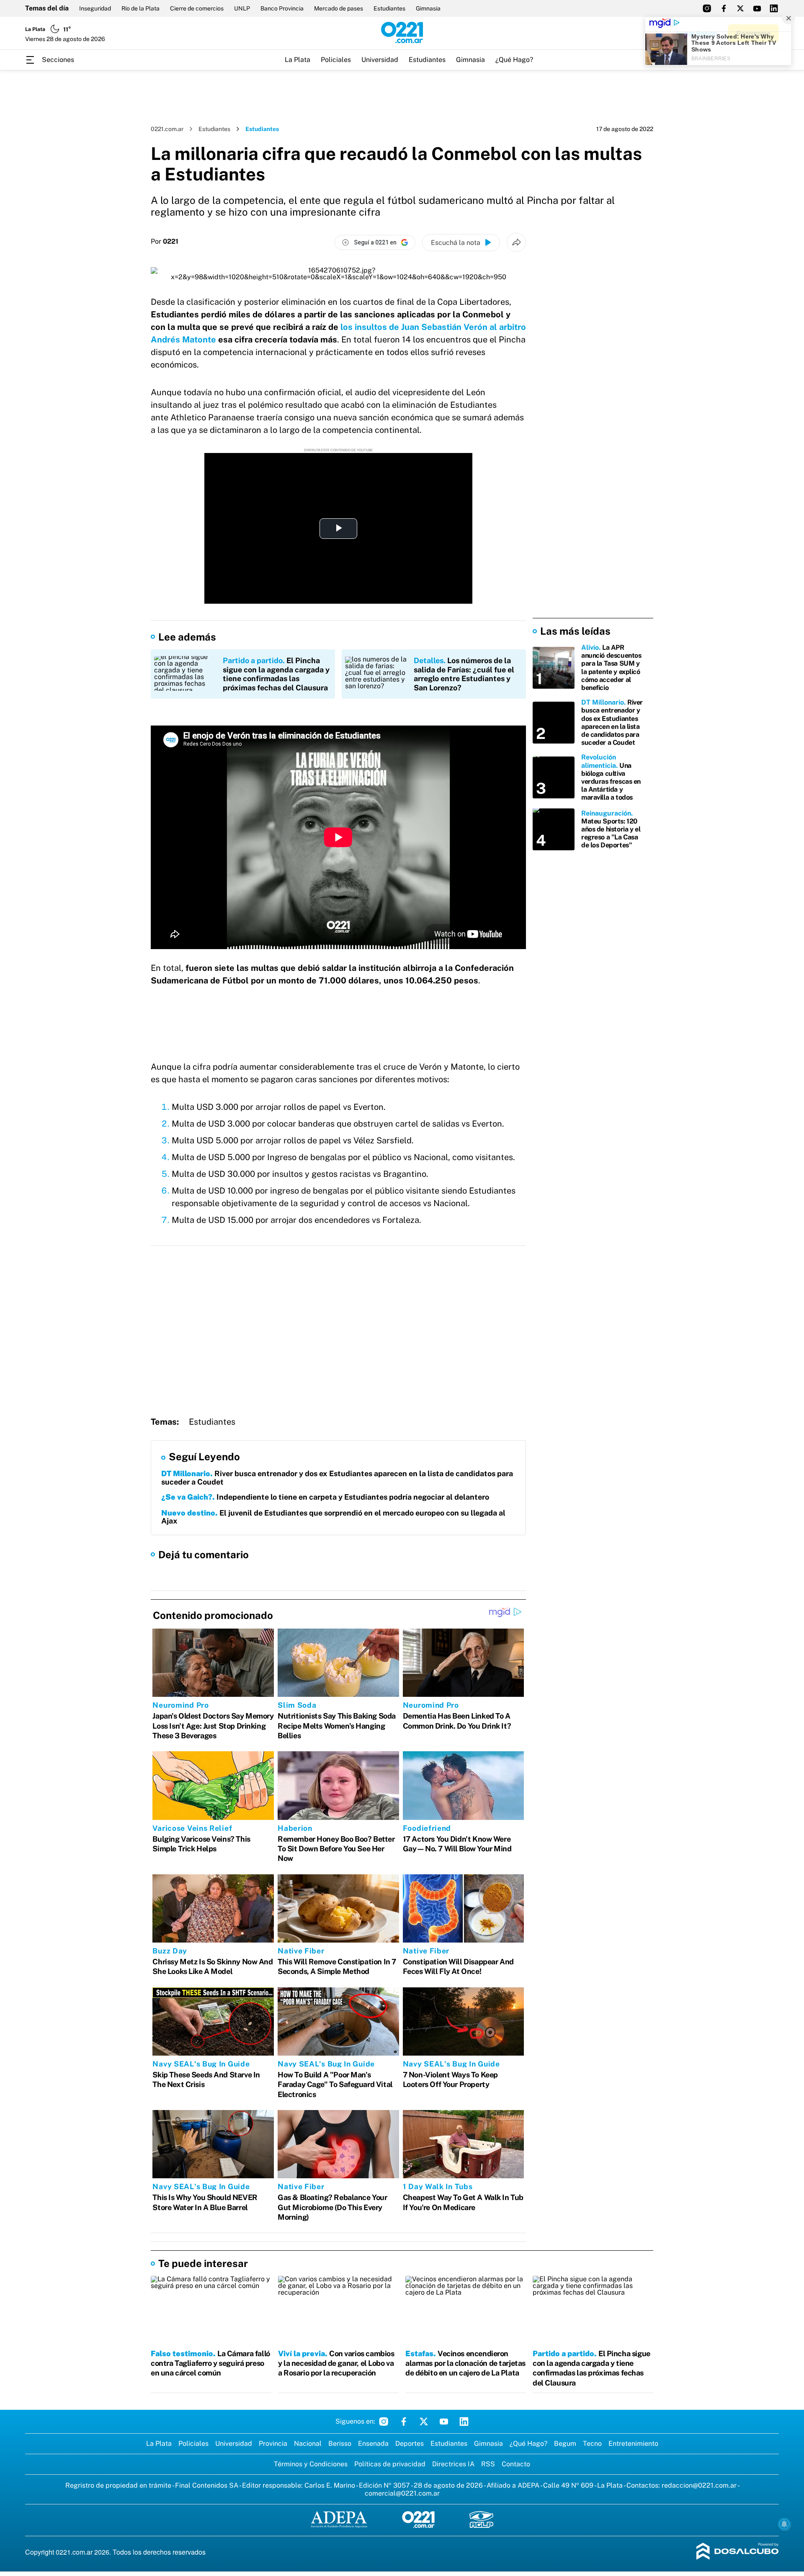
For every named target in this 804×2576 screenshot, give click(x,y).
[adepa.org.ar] (339, 2520)
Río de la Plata (140, 8)
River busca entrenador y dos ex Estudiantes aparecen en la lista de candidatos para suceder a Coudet (337, 1478)
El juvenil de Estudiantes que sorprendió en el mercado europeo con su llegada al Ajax (333, 1517)
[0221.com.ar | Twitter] (740, 8)
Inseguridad (95, 8)
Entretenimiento (633, 2443)
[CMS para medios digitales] (738, 2552)
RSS (488, 2464)
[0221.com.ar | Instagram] (707, 8)
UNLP (242, 8)
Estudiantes (389, 8)
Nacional (308, 2443)
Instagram (384, 2422)
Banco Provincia (282, 8)
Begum (565, 2443)
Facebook (404, 2422)
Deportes (410, 2443)
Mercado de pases (339, 8)
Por (165, 242)
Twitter (424, 2422)
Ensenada (373, 2443)
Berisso (340, 2443)
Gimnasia (428, 8)
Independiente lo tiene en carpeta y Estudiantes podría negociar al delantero (325, 1497)
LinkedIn (464, 2422)
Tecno (592, 2443)
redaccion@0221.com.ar (699, 2485)
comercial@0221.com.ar (402, 2493)
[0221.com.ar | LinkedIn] (774, 8)
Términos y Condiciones (311, 2464)
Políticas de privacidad (390, 2464)
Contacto (516, 2464)
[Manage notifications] (784, 2524)
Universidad (380, 60)
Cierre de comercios (197, 8)
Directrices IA (453, 2464)
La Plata (298, 60)
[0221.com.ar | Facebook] (724, 8)
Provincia (273, 2443)
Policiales (336, 60)
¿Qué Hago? (514, 60)
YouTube (444, 2422)
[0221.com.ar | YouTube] (757, 8)
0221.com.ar (167, 129)
